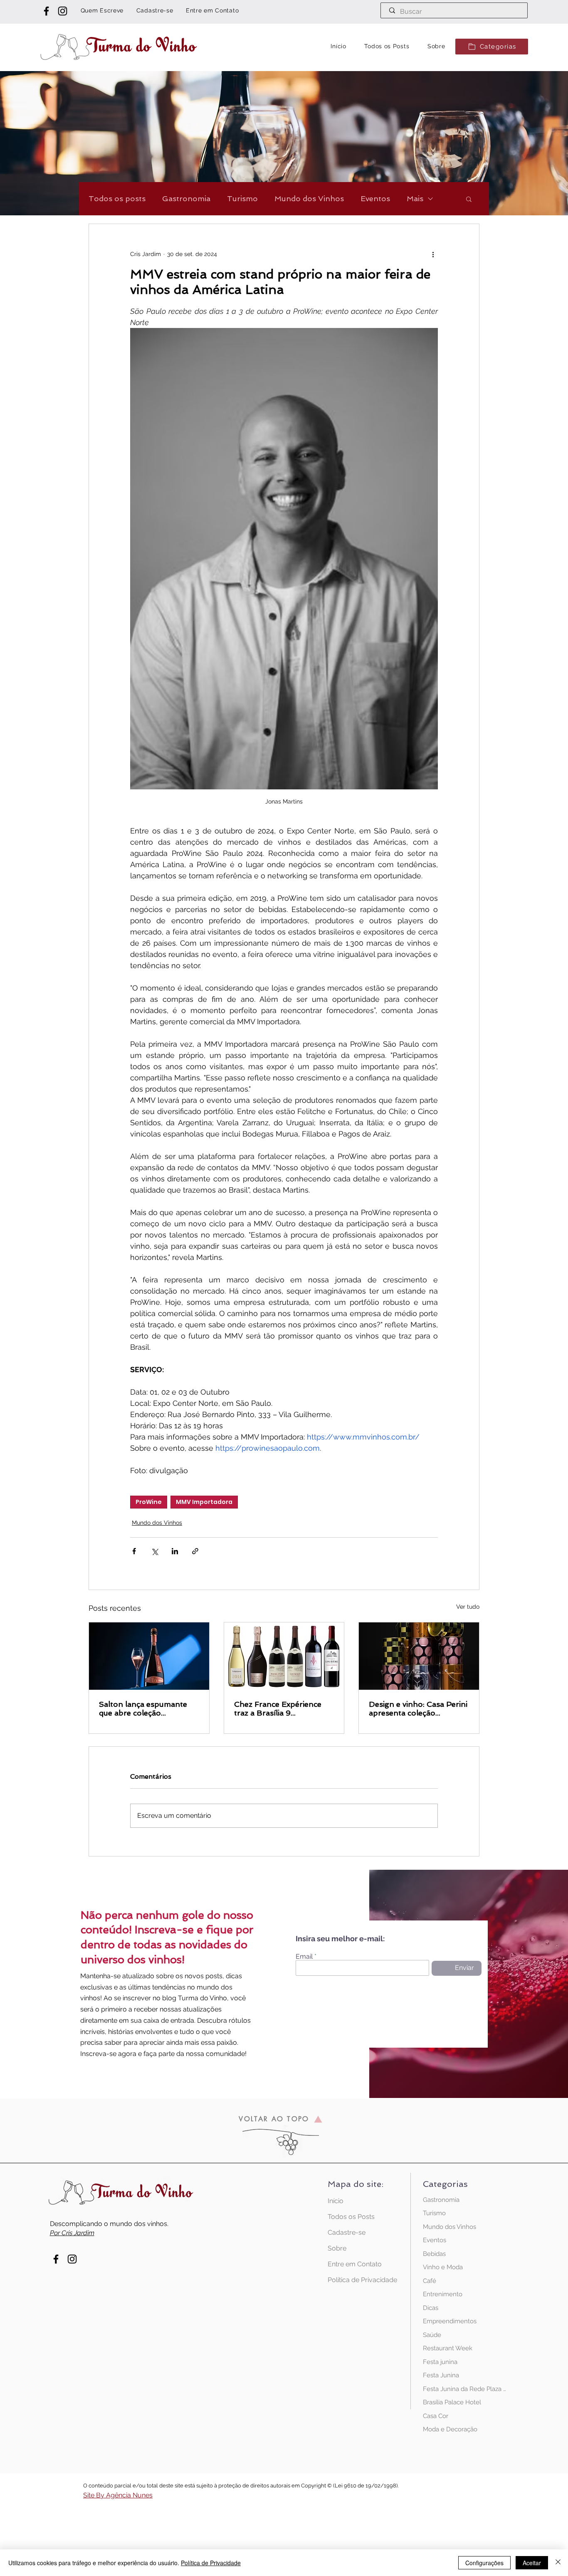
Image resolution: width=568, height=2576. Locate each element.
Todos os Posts (351, 2217)
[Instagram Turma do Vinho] (63, 11)
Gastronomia (186, 198)
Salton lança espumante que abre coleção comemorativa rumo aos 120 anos (143, 1708)
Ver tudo (468, 1607)
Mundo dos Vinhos (309, 198)
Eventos (375, 198)
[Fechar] (558, 2563)
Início (336, 2201)
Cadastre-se (347, 2232)
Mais (415, 198)
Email (304, 1957)
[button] (492, 47)
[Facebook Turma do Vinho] (46, 11)
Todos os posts (117, 198)
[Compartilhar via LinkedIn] (175, 1551)
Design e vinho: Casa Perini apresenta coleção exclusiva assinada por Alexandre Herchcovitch (418, 1708)
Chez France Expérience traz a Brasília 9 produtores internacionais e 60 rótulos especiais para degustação (283, 1708)
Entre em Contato (355, 2264)
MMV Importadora (204, 1502)
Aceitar (532, 2563)
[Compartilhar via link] (195, 1551)
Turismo (242, 198)
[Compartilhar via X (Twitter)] (154, 1551)
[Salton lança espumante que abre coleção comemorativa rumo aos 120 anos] (149, 1656)
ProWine (149, 1502)
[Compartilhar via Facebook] (134, 1551)
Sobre (337, 2248)
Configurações (484, 2563)
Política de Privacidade (357, 2280)
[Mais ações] (433, 254)
